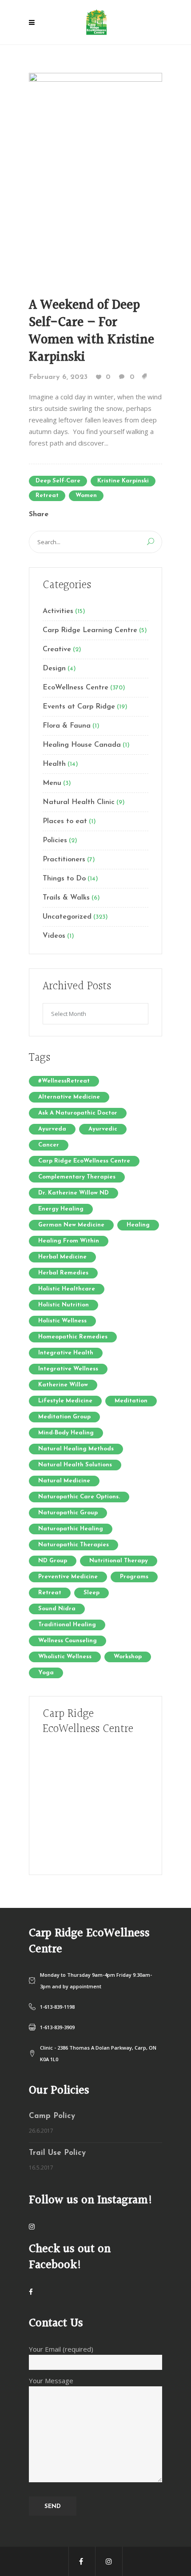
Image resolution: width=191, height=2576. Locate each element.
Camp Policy (52, 2116)
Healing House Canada (82, 745)
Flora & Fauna (67, 726)
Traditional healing (67, 1625)
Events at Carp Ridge (79, 707)
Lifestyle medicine (65, 1401)
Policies (55, 840)
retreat (47, 496)
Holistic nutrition (64, 1305)
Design (54, 669)
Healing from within (69, 1241)
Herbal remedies (63, 1273)
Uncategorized (67, 917)
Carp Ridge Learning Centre (90, 630)
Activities (58, 611)
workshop (128, 1657)
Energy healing (61, 1209)
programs (134, 1577)
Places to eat (65, 821)
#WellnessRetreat (64, 1081)
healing (138, 1225)
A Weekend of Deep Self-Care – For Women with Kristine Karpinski (92, 331)
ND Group (53, 1561)
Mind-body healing (66, 1433)
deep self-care (58, 481)
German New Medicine (71, 1225)
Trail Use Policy (57, 2153)
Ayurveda (52, 1129)
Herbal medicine (62, 1257)
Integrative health (66, 1353)
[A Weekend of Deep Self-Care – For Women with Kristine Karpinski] (95, 172)
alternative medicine (69, 1097)
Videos (54, 936)
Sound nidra (57, 1609)
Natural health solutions (75, 1465)
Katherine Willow (63, 1385)
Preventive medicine (68, 1577)
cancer (49, 1145)
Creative (57, 649)
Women (86, 496)
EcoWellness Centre (76, 688)
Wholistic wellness (65, 1657)
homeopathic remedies (73, 1337)
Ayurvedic (103, 1129)
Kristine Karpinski (123, 481)
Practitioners (64, 860)
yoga (46, 1673)
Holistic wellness (62, 1321)
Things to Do (64, 879)
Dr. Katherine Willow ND (74, 1193)
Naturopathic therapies (74, 1545)
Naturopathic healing (71, 1529)
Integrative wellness (68, 1369)
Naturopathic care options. (79, 1497)
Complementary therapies (77, 1177)
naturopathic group (68, 1513)
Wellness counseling (68, 1641)
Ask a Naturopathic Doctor (78, 1113)
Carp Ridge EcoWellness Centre (84, 1161)
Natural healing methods (76, 1449)
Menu (52, 783)
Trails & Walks (66, 898)
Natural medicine (64, 1481)
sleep (92, 1593)
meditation (131, 1401)
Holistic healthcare (67, 1289)
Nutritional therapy (119, 1561)
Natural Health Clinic (79, 802)
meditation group (64, 1417)
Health (54, 764)
